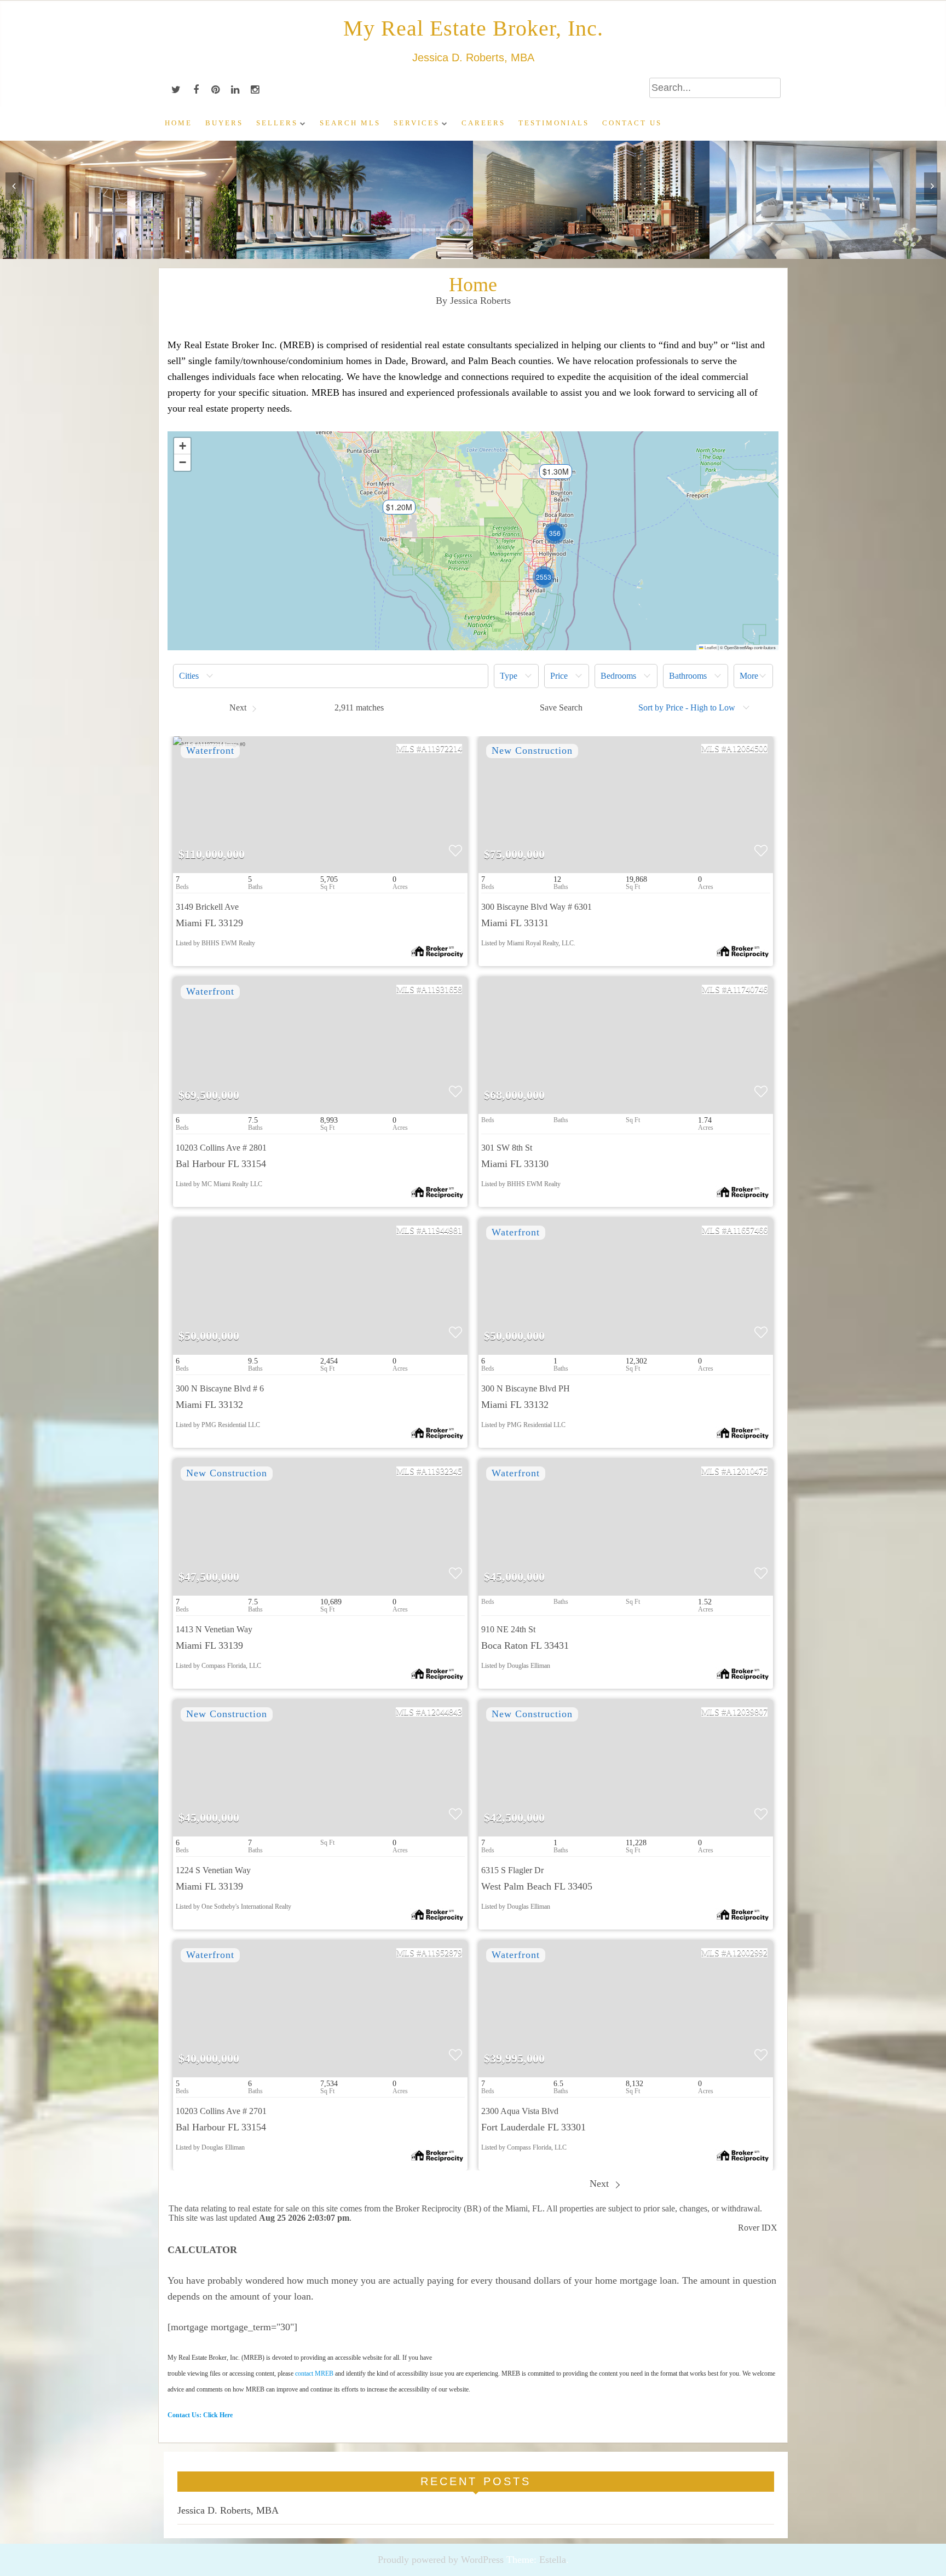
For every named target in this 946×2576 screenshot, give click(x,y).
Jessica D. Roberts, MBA (228, 2510)
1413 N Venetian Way (214, 1629)
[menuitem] (331, 676)
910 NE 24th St (508, 1629)
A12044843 (441, 1712)
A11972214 (442, 749)
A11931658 (442, 989)
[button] (394, 511)
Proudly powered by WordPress (441, 2560)
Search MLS (350, 123)
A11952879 (442, 1953)
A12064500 (747, 749)
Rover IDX (758, 2228)
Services (417, 123)
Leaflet (710, 647)
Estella (553, 2560)
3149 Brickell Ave (207, 907)
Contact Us (632, 123)
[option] (118, 200)
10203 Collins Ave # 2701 (221, 2111)
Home (178, 123)
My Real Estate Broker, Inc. (473, 28)
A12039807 (747, 1712)
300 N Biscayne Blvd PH (526, 1388)
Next (601, 2184)
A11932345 (442, 1471)
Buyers (224, 123)
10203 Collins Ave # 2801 (221, 1148)
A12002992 (747, 1953)
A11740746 (747, 989)
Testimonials (554, 123)
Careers (483, 123)
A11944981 (442, 1230)
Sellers (277, 123)
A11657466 (747, 1230)
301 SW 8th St (507, 1148)
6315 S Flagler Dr (512, 1870)
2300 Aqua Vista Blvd (520, 2111)
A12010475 (747, 1471)
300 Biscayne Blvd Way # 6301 (537, 907)
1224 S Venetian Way (213, 1870)
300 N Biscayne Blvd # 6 (220, 1388)
